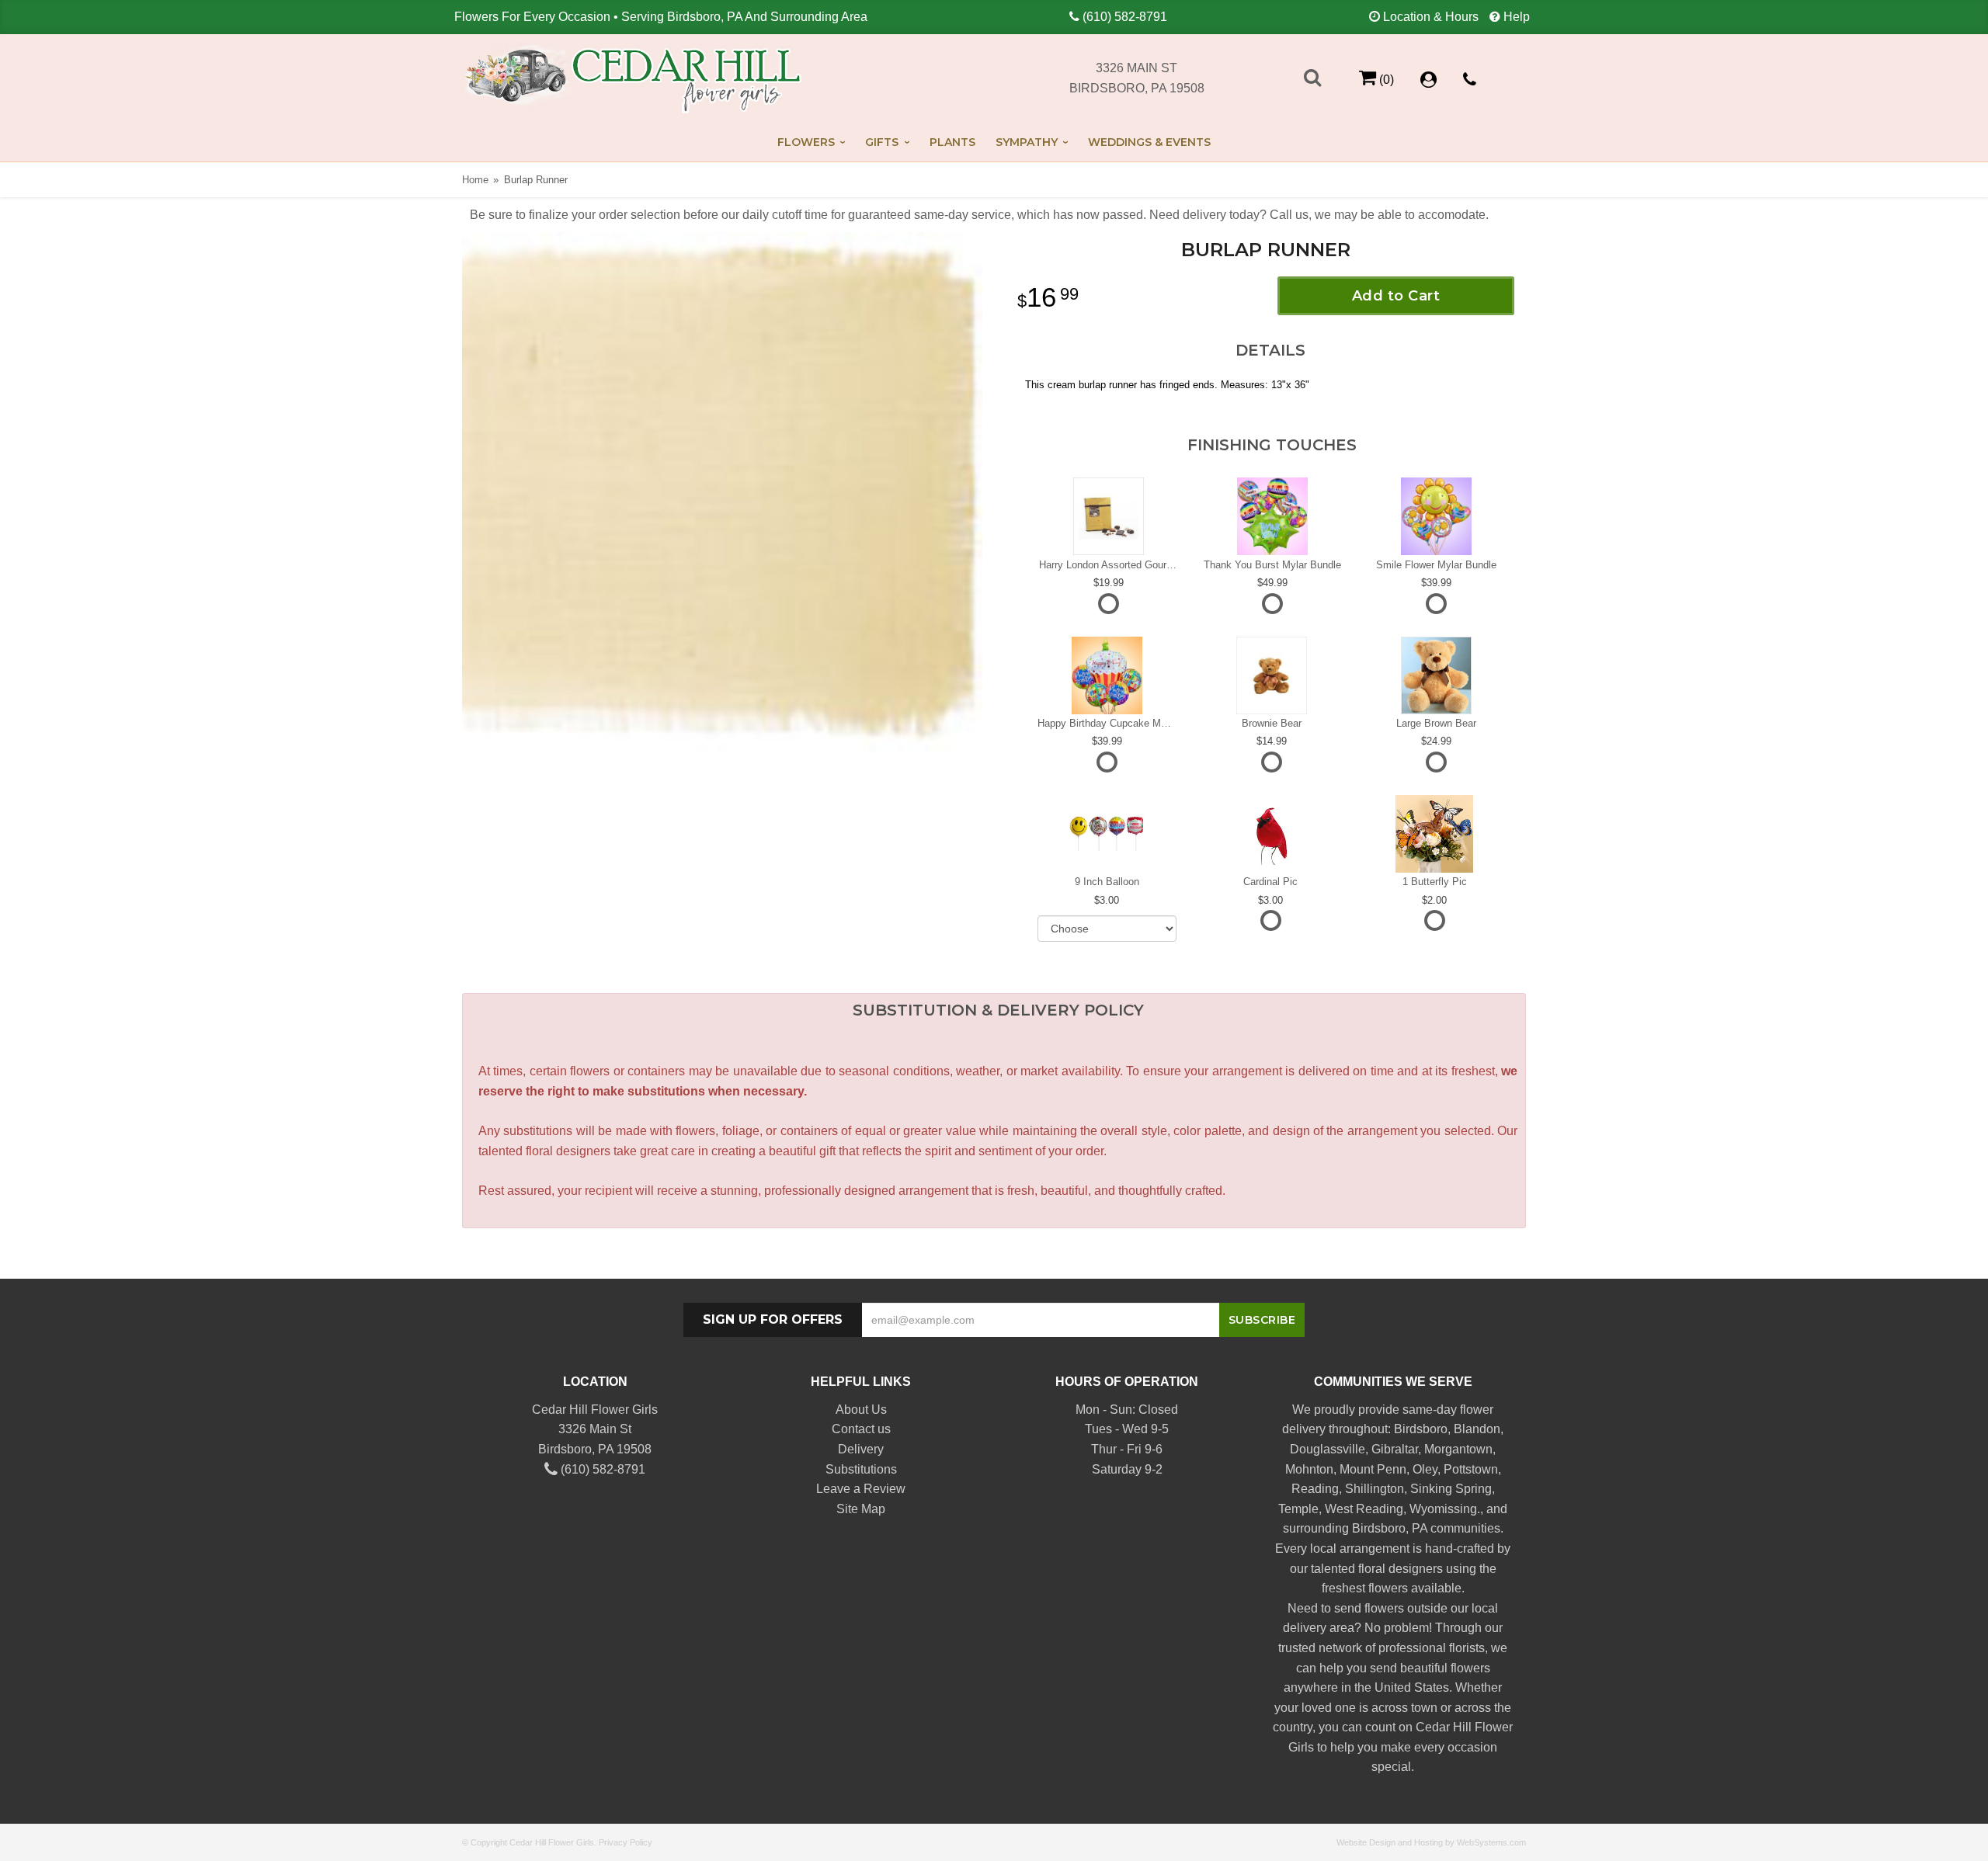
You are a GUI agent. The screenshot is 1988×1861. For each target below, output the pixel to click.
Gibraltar (1395, 1449)
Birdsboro (1421, 1429)
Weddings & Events (1149, 142)
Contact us (861, 1429)
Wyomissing (1443, 1509)
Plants (952, 142)
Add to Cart (1396, 296)
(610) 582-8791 (1125, 17)
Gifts (882, 142)
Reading (1315, 1489)
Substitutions (861, 1469)
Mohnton (1309, 1469)
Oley (1425, 1469)
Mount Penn (1373, 1469)
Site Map (861, 1509)
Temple (1298, 1509)
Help (1517, 17)
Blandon (1477, 1429)
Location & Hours (1431, 17)
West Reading (1364, 1509)
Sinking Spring (1451, 1489)
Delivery (861, 1449)
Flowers (806, 142)
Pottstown (1471, 1469)
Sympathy (1027, 142)
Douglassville (1328, 1449)
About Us (861, 1410)
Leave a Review (861, 1489)
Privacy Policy (626, 1842)
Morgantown (1458, 1449)
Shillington (1375, 1489)
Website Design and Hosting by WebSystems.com (1431, 1842)
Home (475, 180)
